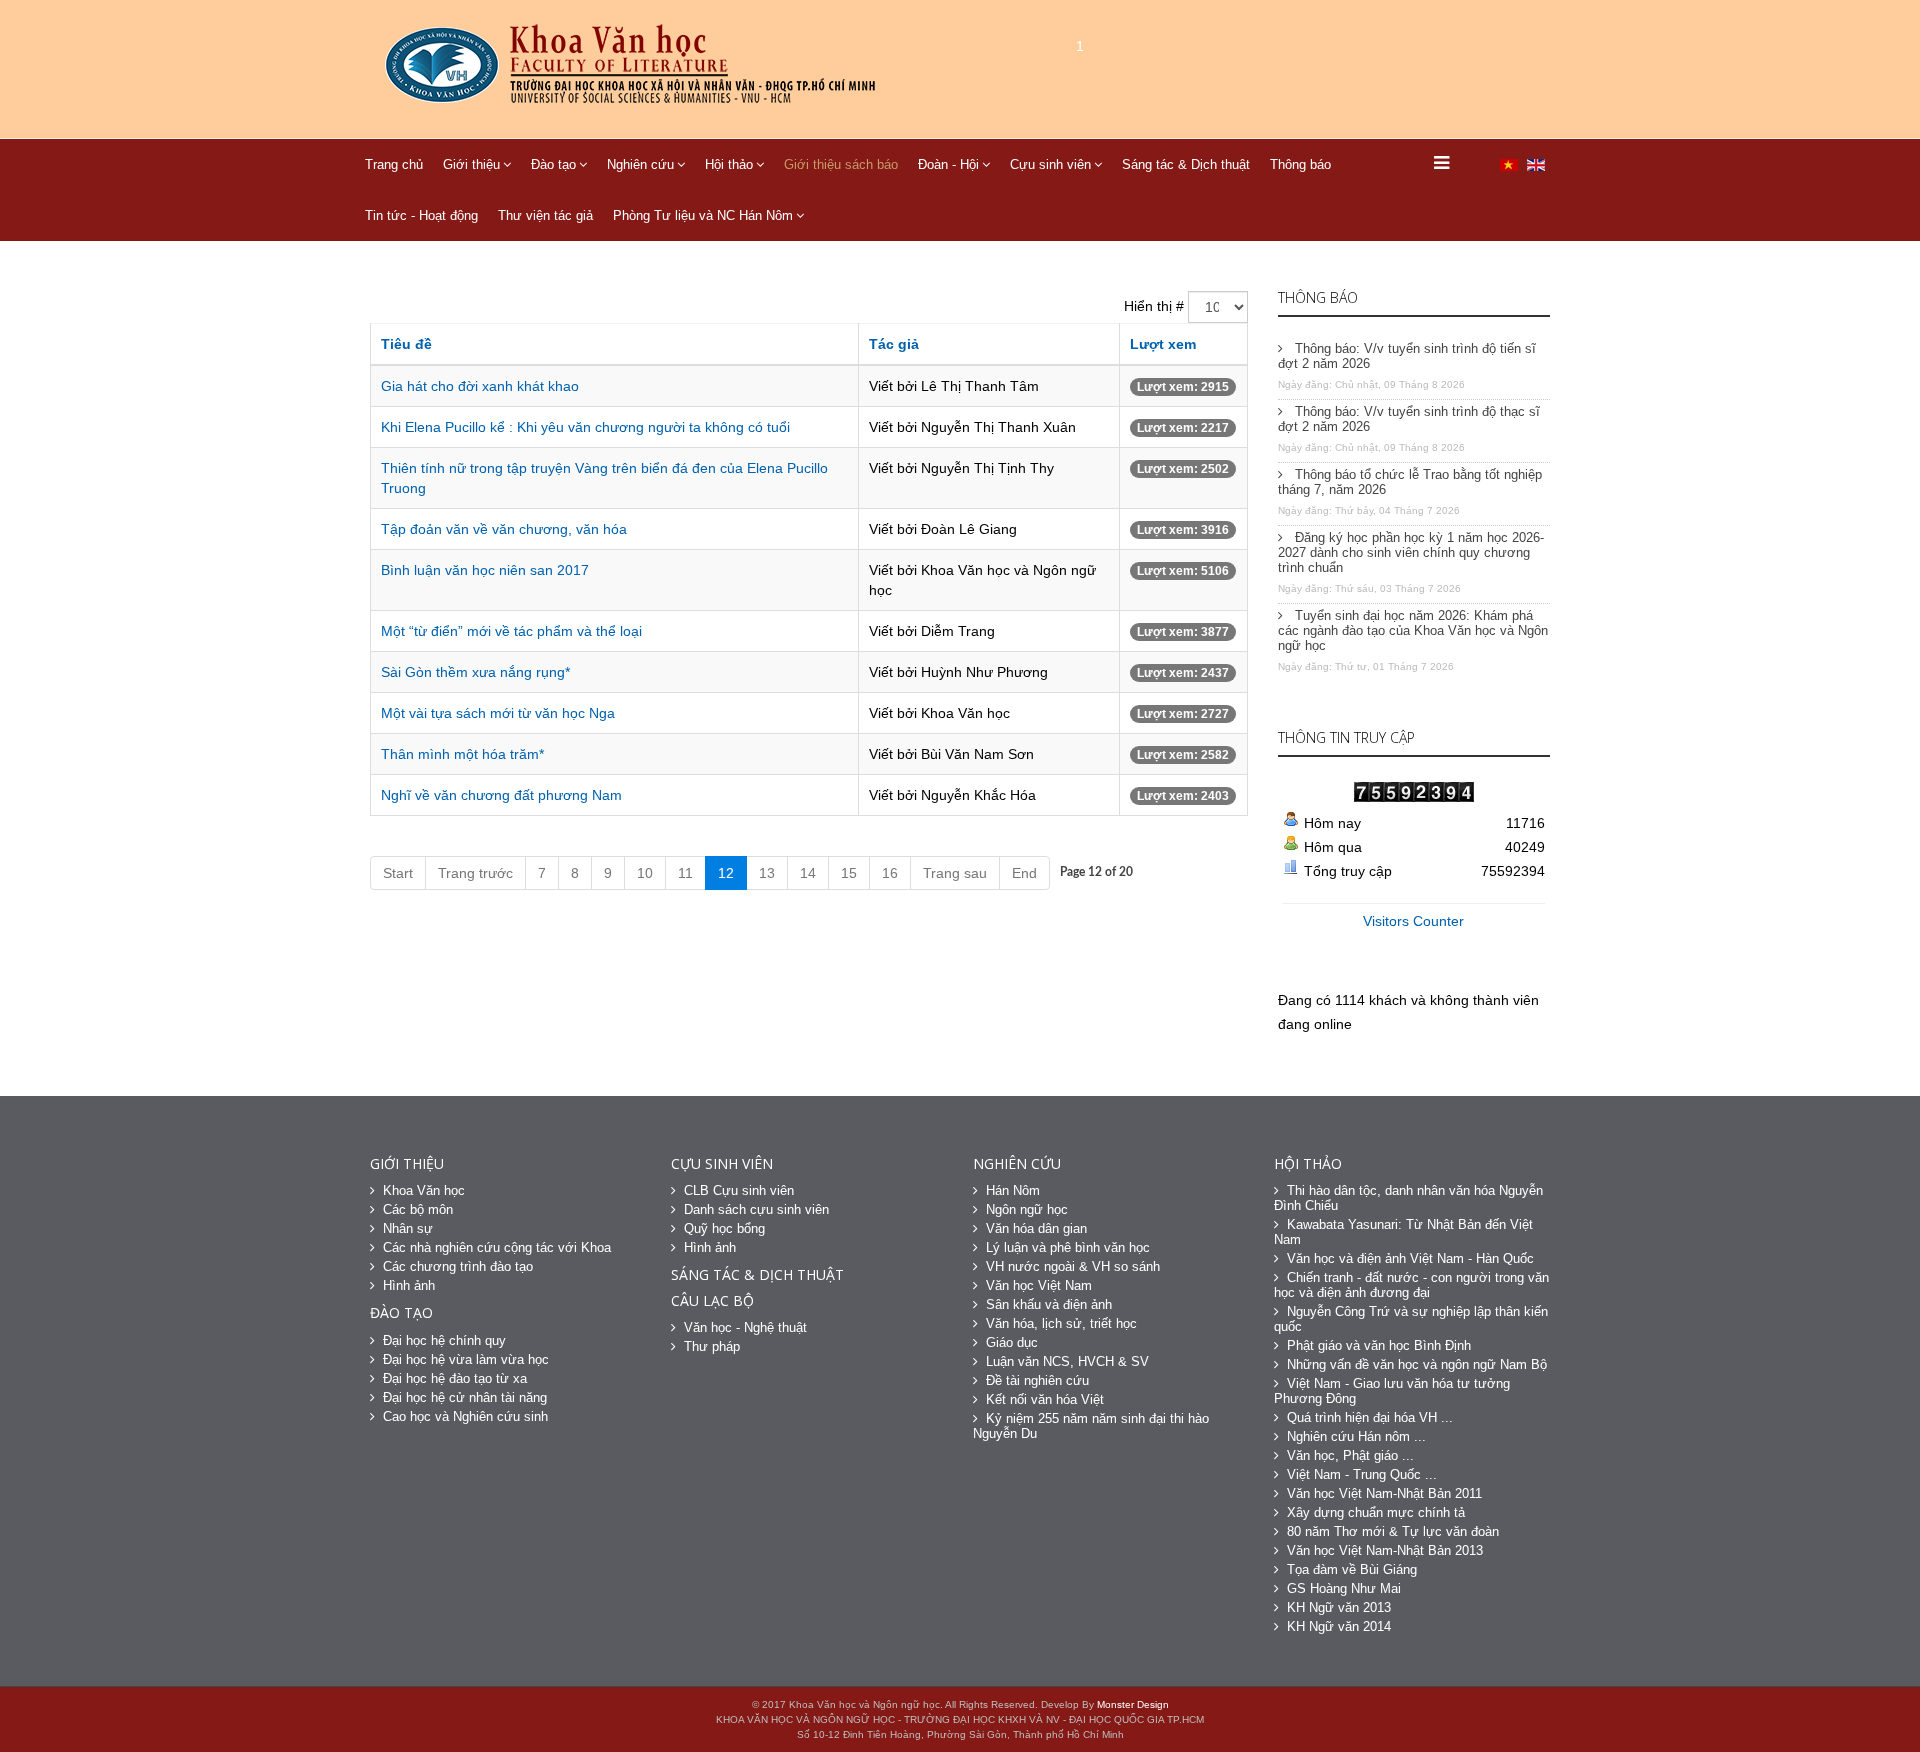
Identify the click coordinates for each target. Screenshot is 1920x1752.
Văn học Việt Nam (1039, 1285)
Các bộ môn (418, 1209)
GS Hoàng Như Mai (1344, 1588)
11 (685, 873)
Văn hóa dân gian (1036, 1228)
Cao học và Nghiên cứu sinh (465, 1416)
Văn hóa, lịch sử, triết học (1061, 1323)
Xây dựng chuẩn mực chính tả (1376, 1512)
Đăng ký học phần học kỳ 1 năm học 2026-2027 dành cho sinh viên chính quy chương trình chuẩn (1411, 552)
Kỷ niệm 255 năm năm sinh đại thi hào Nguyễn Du (1091, 1426)
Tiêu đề (406, 344)
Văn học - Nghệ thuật (745, 1327)
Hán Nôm (1013, 1190)
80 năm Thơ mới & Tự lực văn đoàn (1393, 1531)
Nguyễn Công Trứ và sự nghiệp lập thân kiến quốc (1411, 1319)
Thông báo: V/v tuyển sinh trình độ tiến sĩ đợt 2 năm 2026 (1407, 356)
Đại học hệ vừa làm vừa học (466, 1359)
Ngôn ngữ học (1027, 1209)
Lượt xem (1163, 344)
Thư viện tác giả (545, 215)
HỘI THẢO (1308, 1163)
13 (767, 873)
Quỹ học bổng (724, 1228)
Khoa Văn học (424, 1190)
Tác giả (894, 344)
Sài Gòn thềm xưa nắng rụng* (475, 672)
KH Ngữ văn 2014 (1339, 1626)
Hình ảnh (409, 1285)
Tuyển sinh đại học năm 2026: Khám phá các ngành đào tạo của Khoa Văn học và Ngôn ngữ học (1413, 630)
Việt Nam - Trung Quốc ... (1362, 1474)
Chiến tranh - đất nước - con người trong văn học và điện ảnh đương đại (1411, 1285)
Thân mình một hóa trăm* (462, 754)
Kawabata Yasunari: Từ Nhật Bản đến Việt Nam (1403, 1232)
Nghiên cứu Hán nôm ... (1356, 1436)
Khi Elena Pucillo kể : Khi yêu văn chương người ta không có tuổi (585, 427)
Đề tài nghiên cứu (1037, 1380)
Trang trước (475, 873)
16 (890, 873)
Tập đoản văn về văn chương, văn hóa (504, 529)
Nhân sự (408, 1228)
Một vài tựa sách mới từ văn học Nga (498, 713)
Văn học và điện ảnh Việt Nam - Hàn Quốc (1410, 1258)
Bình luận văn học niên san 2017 (485, 570)
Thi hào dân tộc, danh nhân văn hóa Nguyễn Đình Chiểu (1408, 1198)
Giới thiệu (471, 164)
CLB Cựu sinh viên (739, 1190)
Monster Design (1133, 1704)
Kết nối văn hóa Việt (1045, 1399)
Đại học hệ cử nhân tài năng (465, 1397)
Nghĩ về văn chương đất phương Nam (501, 795)
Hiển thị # (1154, 306)
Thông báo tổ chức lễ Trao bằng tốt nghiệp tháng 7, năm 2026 (1410, 482)
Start (398, 873)
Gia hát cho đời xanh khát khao (480, 386)
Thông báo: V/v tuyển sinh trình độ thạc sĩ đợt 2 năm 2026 (1409, 419)
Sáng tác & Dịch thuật (1186, 164)
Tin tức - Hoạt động (421, 215)
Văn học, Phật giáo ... (1350, 1455)
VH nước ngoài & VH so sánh (1073, 1266)
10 (645, 873)
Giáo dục (1012, 1342)
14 (808, 873)
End (1024, 873)
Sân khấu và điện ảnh (1049, 1304)
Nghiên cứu (640, 164)
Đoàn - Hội (948, 164)
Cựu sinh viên (1050, 164)
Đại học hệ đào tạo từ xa (455, 1378)
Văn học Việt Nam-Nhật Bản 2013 (1385, 1550)
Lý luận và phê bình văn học (1068, 1247)
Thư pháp (712, 1346)
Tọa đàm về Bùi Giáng (1352, 1569)
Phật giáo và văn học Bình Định (1379, 1345)
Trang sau (955, 873)
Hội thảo (729, 164)
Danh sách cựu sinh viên (756, 1209)
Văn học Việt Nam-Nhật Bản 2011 (1384, 1493)
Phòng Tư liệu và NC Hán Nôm (703, 215)
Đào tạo (553, 164)
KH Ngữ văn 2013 (1339, 1607)
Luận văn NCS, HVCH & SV (1067, 1361)
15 (849, 873)
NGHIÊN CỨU (1017, 1163)
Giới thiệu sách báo (841, 164)
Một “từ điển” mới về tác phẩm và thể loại (511, 631)
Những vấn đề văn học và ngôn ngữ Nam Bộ (1417, 1364)
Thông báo (1300, 164)
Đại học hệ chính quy (444, 1340)
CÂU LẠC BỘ (712, 1300)
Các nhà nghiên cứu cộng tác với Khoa (497, 1247)
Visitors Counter (1413, 921)
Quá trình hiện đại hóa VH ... (1370, 1417)
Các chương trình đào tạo (458, 1266)
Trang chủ (394, 164)
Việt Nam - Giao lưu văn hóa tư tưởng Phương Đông (1392, 1391)
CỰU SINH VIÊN (722, 1163)
